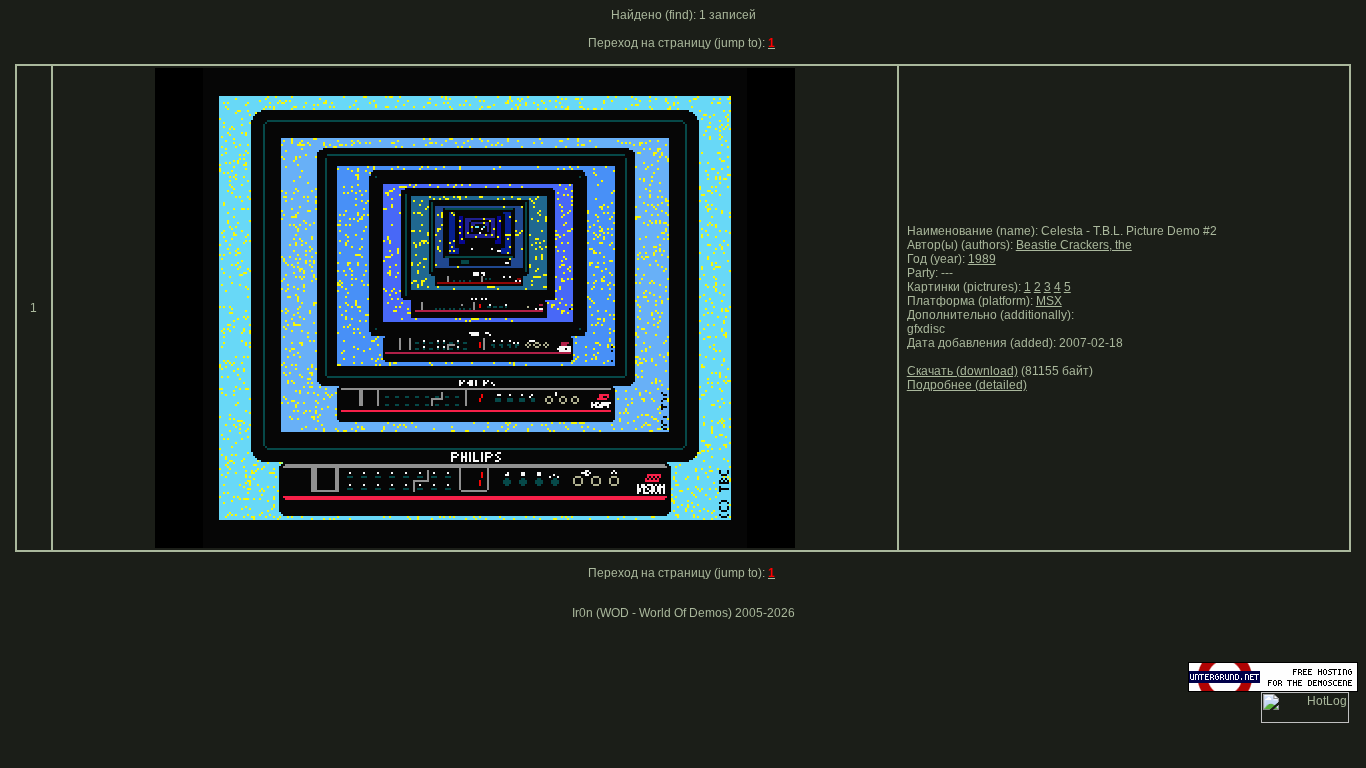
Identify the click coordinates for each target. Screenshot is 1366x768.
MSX (1049, 301)
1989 (982, 259)
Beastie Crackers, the (1074, 245)
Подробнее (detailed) (967, 385)
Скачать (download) (962, 371)
